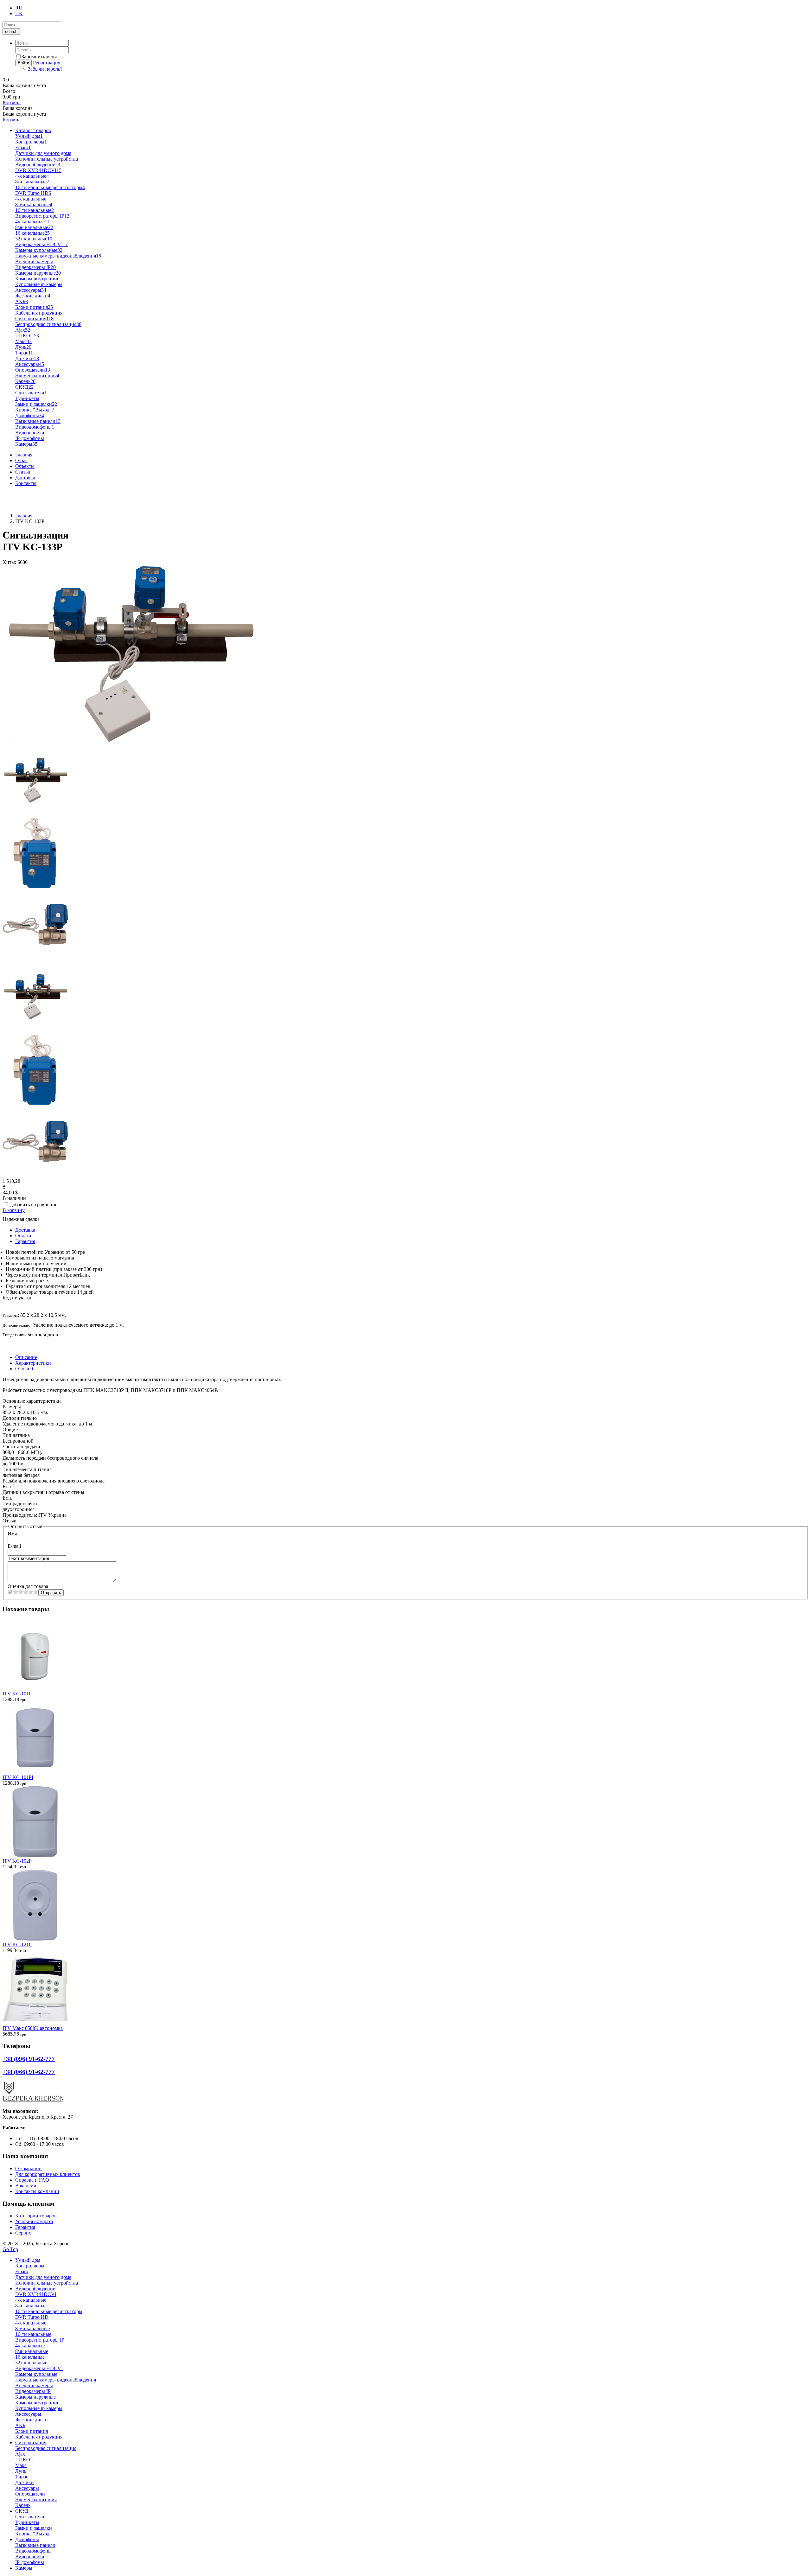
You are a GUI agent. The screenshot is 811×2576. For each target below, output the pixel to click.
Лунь (23, 347)
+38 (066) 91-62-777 (24, 505)
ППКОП (27, 336)
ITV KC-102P (17, 1861)
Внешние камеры (34, 261)
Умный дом (29, 136)
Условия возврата (34, 2221)
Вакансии (26, 2186)
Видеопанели (30, 433)
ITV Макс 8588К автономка (33, 2028)
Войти (23, 63)
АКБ (22, 301)
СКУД (24, 387)
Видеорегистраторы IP (42, 216)
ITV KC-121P (17, 1945)
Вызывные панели (38, 421)
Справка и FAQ (32, 2180)
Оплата (23, 1236)
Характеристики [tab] (33, 1363)
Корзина (12, 102)
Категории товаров (36, 2216)
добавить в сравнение (34, 1205)
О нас (21, 460)
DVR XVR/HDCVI (38, 170)
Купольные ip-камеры (39, 284)
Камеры (26, 444)
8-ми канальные (34, 204)
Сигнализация (34, 319)
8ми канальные (34, 227)
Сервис (23, 2233)
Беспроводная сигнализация (48, 324)
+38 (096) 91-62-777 (24, 494)
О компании (29, 2168)
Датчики (27, 358)
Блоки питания (34, 307)
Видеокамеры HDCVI (42, 244)
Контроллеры (31, 142)
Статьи (23, 472)
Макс (23, 341)
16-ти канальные (35, 210)
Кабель (25, 381)
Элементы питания (37, 376)
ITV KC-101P (17, 1694)
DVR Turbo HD (33, 193)
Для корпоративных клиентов (48, 2174)
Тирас (24, 353)
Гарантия (25, 1241)
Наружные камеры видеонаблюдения (58, 256)
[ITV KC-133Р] (129, 742)
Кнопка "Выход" (35, 410)
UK (19, 13)
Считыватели (31, 393)
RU (19, 8)
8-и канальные (32, 182)
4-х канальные (31, 199)
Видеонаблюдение (38, 165)
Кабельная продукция (39, 313)
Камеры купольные (39, 250)
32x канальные (34, 239)
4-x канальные (32, 176)
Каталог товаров (33, 130)
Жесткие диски (33, 296)
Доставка (25, 478)
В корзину (14, 1210)
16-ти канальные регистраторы (50, 187)
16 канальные (32, 233)
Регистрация (47, 63)
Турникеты (27, 398)
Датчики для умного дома (43, 153)
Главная (24, 455)
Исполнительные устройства (47, 159)
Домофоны (30, 415)
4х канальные (32, 222)
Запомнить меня (39, 57)
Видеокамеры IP (35, 267)
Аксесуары (30, 364)
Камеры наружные (38, 273)
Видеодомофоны (35, 427)
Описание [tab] (26, 1357)
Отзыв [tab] (24, 1369)
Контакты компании (37, 2191)
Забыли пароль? (45, 69)
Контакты (26, 483)
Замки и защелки (36, 404)
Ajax (23, 330)
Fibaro (23, 147)
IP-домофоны (30, 438)
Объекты (25, 466)
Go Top (10, 2249)
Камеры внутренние (37, 279)
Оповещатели (33, 370)
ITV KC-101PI (18, 1777)
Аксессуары (31, 290)
